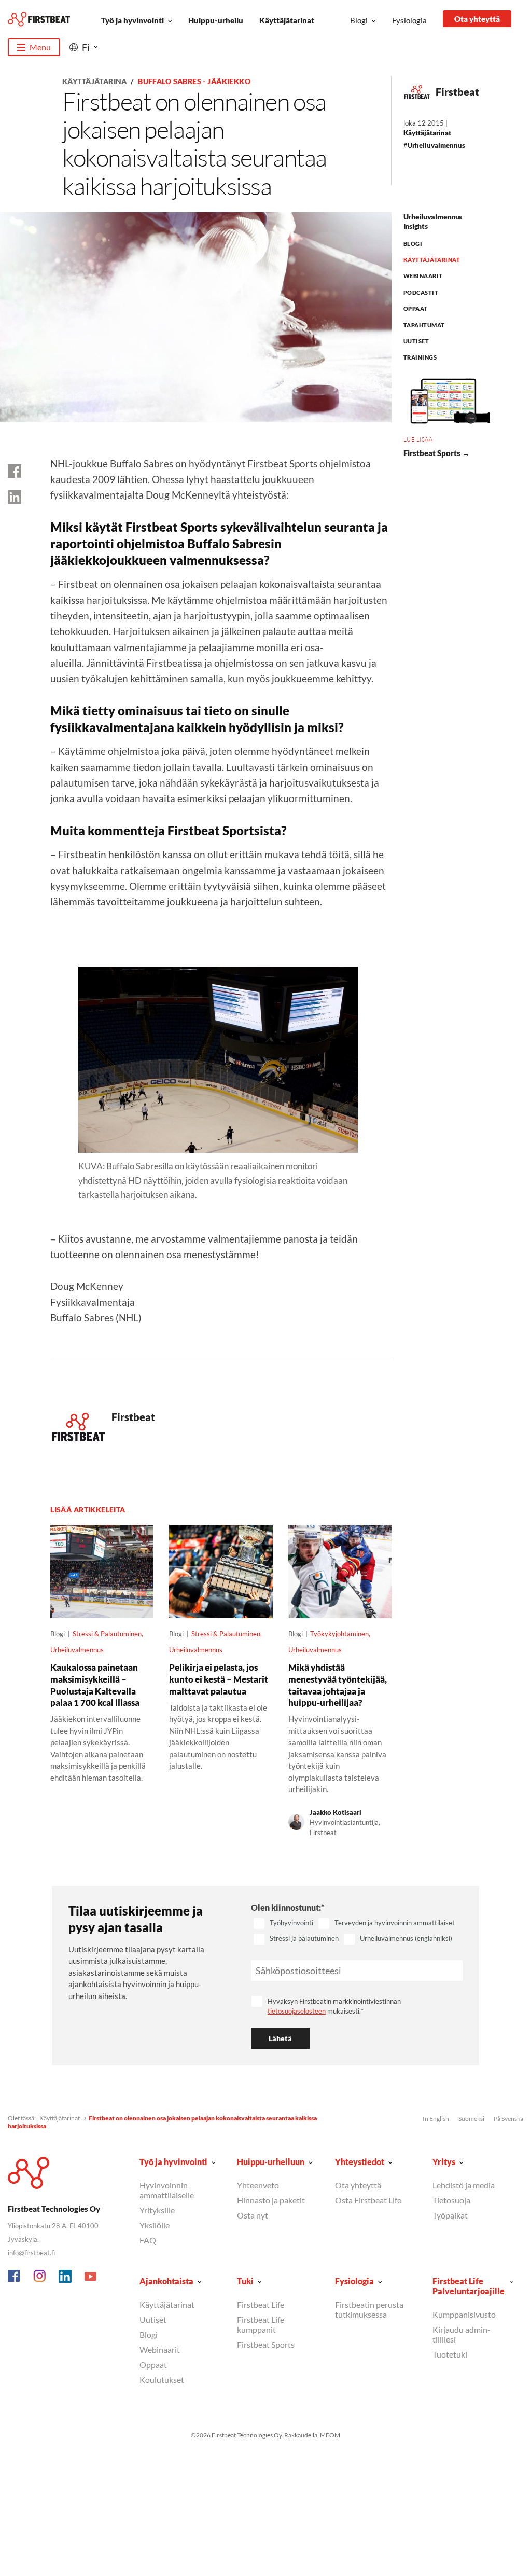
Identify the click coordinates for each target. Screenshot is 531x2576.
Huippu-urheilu (216, 20)
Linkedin (65, 2277)
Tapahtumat (424, 325)
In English (436, 2119)
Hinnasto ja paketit (271, 2200)
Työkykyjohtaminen (339, 1634)
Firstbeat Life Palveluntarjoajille (469, 2286)
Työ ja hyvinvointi (132, 20)
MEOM (330, 2435)
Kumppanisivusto (464, 2314)
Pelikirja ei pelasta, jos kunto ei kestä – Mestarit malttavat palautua (219, 1679)
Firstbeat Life (261, 2304)
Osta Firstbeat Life (368, 2200)
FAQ (148, 2240)
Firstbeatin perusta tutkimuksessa (369, 2309)
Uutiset (416, 341)
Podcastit (421, 292)
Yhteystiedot (360, 2162)
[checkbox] (357, 1932)
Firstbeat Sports (266, 2344)
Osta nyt (253, 2215)
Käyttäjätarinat (287, 20)
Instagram (40, 2277)
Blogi (359, 20)
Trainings (420, 357)
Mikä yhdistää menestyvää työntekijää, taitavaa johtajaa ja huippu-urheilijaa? (338, 1685)
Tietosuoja (451, 2200)
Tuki (245, 2281)
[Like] (15, 471)
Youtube (91, 2277)
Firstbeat (457, 92)
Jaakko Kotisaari (336, 1812)
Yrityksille (157, 2210)
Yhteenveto (258, 2185)
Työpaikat (450, 2215)
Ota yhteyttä (477, 19)
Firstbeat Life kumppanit (261, 2324)
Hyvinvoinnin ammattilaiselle (167, 2190)
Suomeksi (471, 2119)
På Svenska (508, 2119)
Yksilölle (155, 2225)
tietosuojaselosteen (297, 2011)
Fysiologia (409, 20)
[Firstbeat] (39, 19)
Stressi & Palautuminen (107, 1634)
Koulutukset (162, 2380)
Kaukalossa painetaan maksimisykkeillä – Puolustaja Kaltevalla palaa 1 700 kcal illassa (95, 1685)
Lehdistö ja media (464, 2185)
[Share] (15, 497)
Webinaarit (423, 276)
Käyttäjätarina (95, 81)
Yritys (444, 2162)
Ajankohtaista (166, 2281)
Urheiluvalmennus (436, 145)
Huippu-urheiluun (271, 2162)
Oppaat (416, 308)
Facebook (15, 2277)
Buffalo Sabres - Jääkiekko (194, 81)
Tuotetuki (450, 2354)
